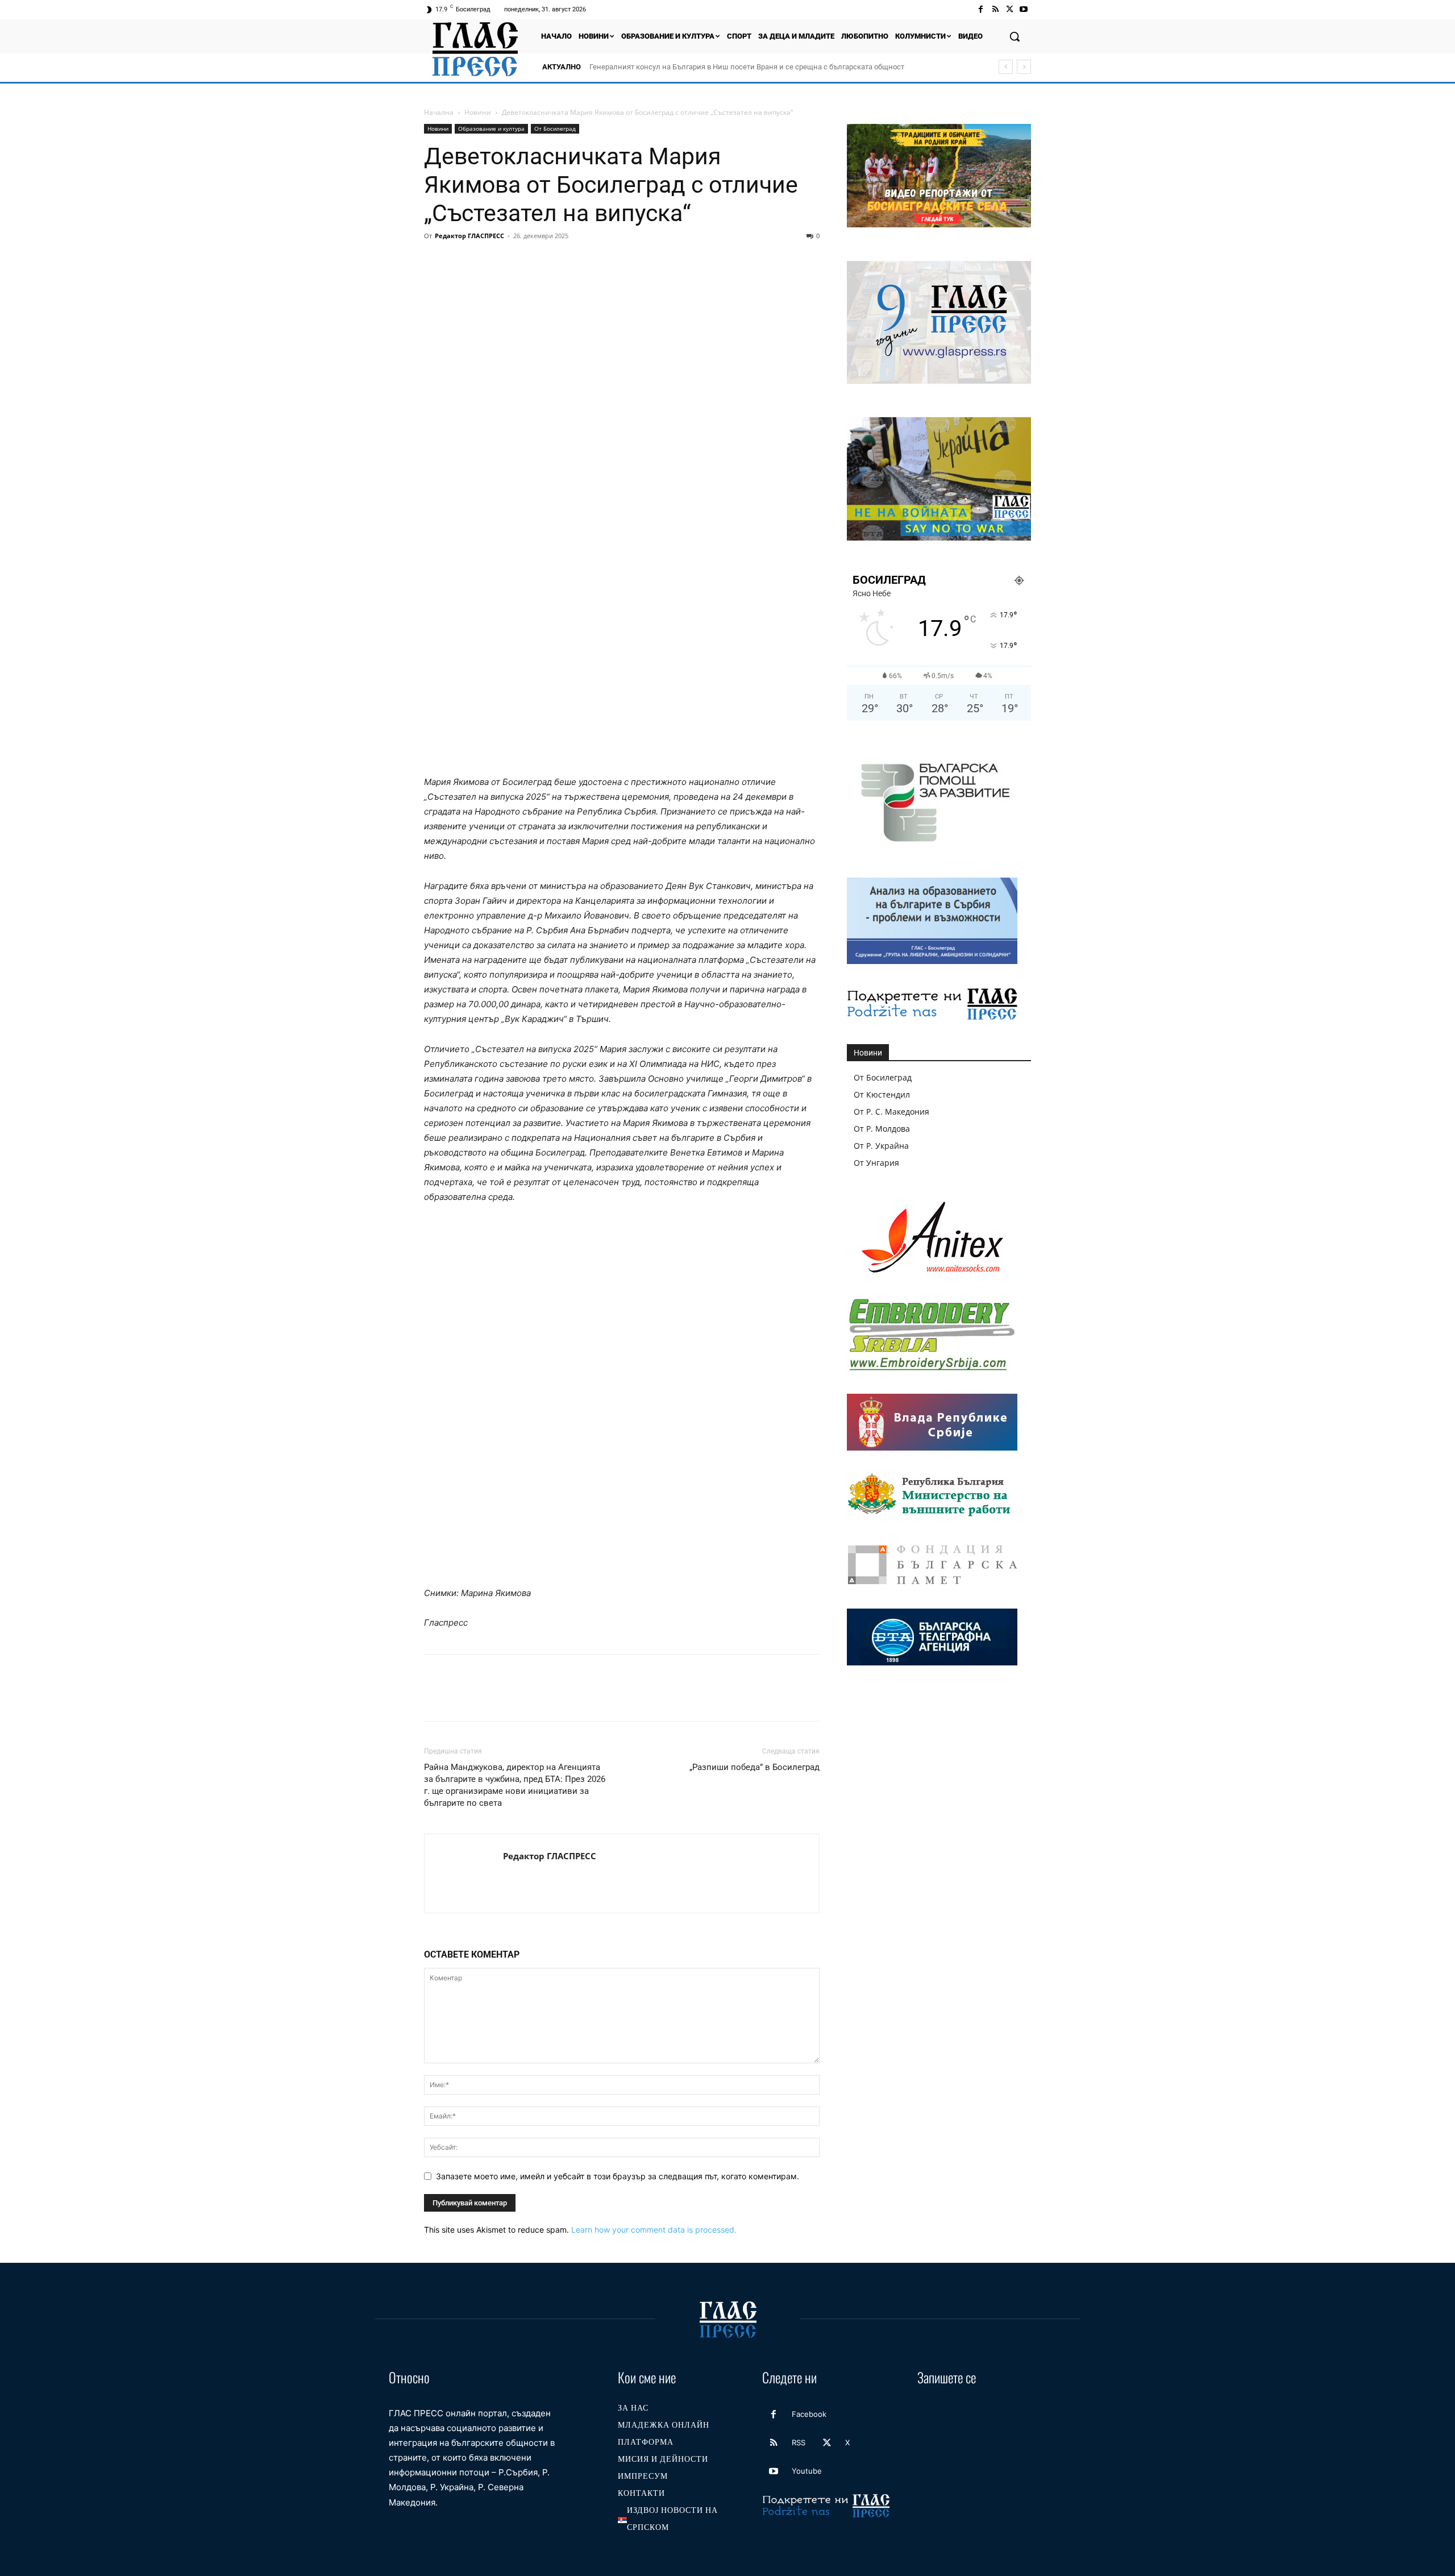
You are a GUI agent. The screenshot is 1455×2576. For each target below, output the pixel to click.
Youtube (807, 2471)
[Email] (540, 261)
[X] (1010, 9)
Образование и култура (491, 128)
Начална (439, 112)
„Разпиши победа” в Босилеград (754, 1767)
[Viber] (618, 261)
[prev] (1006, 67)
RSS (799, 2442)
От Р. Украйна (881, 1146)
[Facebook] (981, 9)
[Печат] (566, 261)
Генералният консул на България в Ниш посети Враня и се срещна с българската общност (747, 67)
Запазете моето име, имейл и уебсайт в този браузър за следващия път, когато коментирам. (618, 2176)
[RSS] (995, 9)
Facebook (809, 2414)
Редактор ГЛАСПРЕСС (469, 236)
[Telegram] (592, 261)
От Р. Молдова (882, 1129)
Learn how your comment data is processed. (654, 2230)
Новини (478, 112)
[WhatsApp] (514, 261)
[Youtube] (1024, 9)
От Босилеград (555, 128)
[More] (645, 261)
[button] (1015, 36)
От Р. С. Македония (891, 1112)
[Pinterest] (488, 261)
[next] (1024, 67)
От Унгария (876, 1163)
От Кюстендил (882, 1094)
